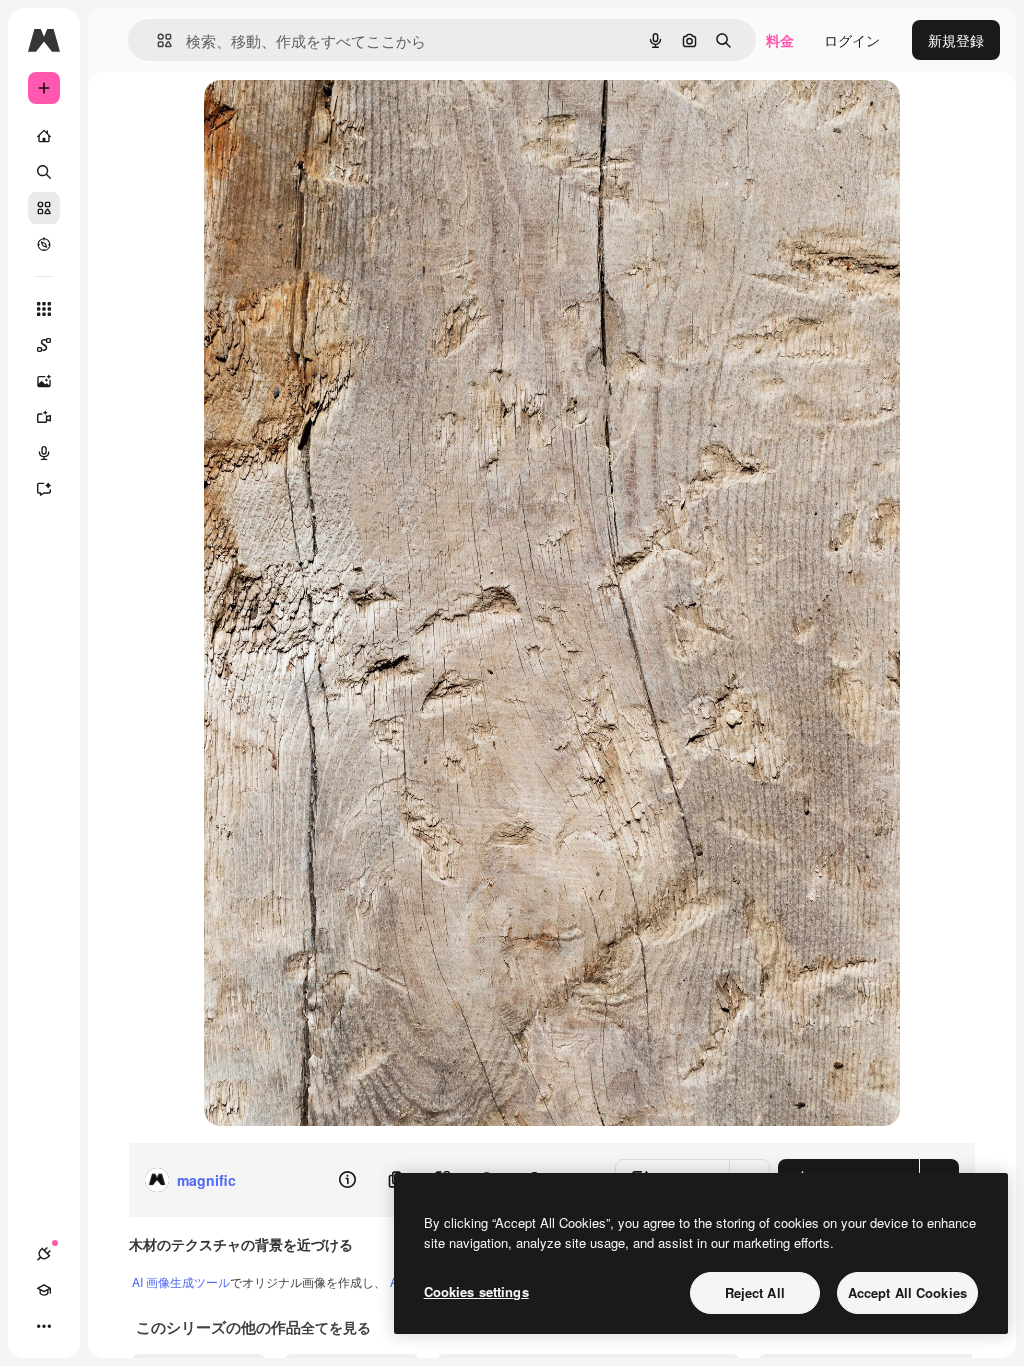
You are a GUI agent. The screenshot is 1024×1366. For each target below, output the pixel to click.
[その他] (44, 1326)
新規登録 (956, 40)
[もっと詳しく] (44, 244)
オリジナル (341, 117)
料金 (780, 40)
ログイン (852, 40)
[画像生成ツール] (44, 381)
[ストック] (44, 208)
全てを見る (336, 1327)
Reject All (755, 1292)
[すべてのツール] (44, 309)
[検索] (44, 172)
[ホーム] (44, 136)
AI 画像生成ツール (181, 1281)
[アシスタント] (44, 489)
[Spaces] (44, 345)
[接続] (44, 1254)
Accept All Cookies (907, 1292)
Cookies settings (476, 1291)
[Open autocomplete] (156, 40)
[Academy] (44, 1290)
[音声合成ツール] (44, 453)
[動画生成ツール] (44, 417)
